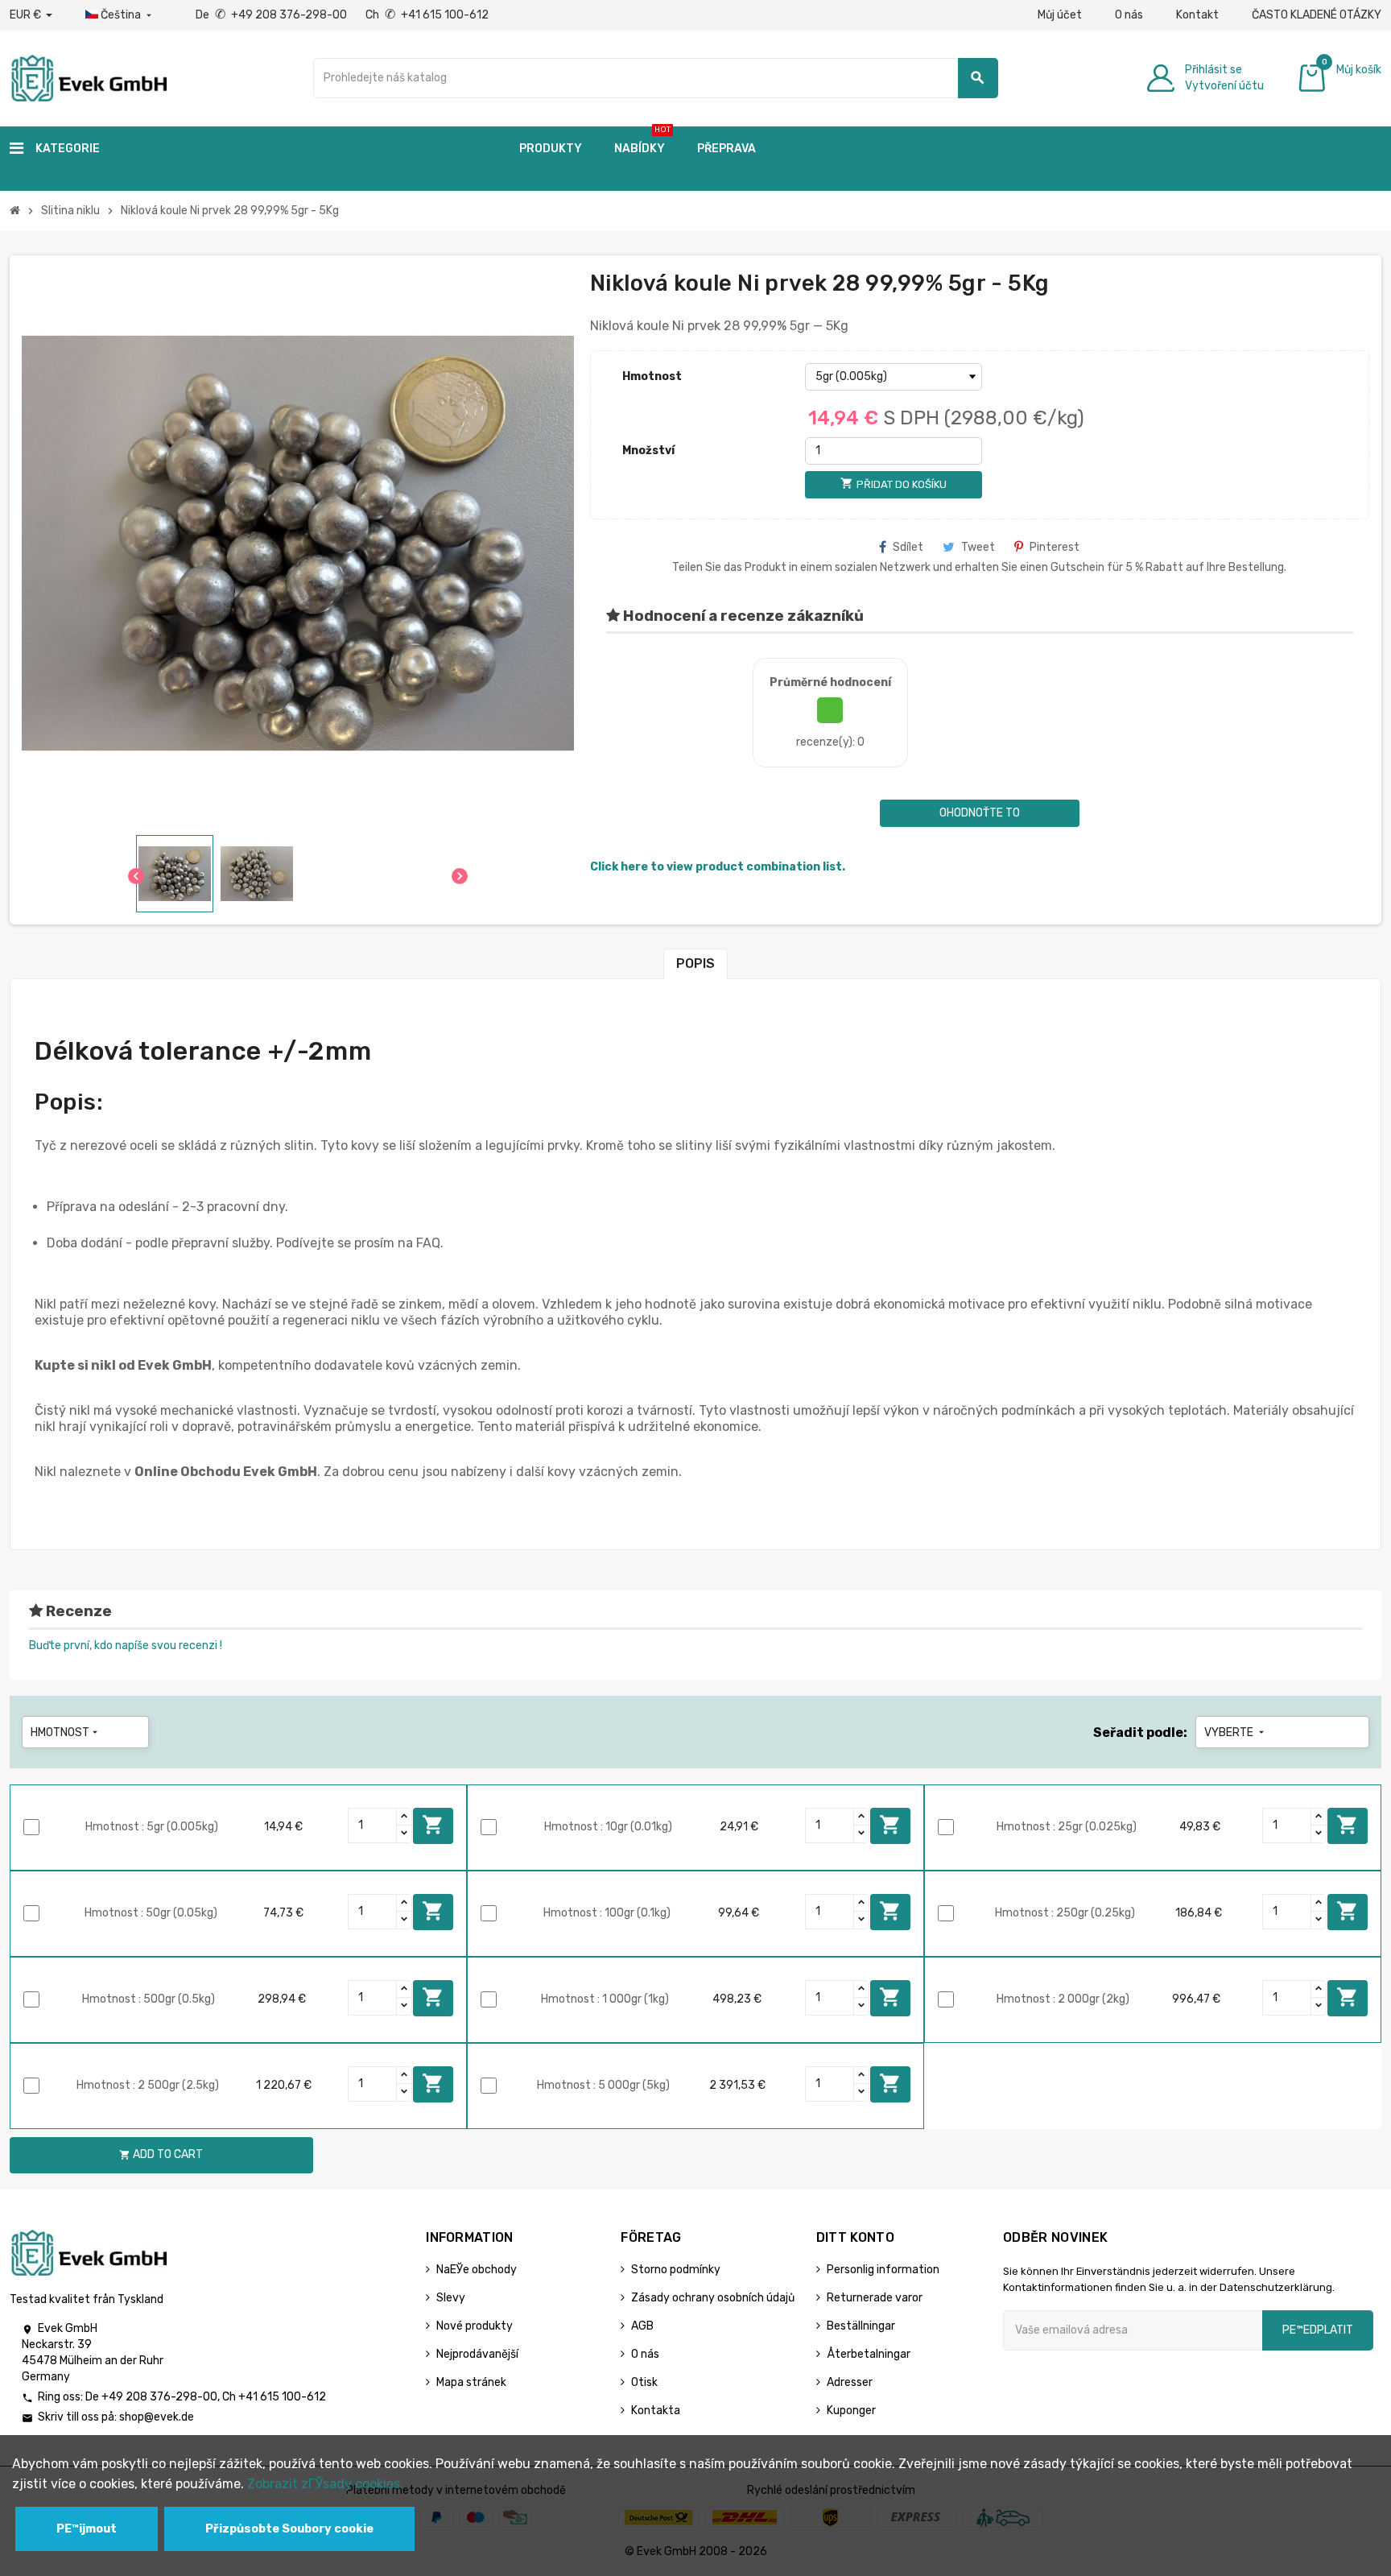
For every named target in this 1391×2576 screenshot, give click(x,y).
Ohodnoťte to (980, 813)
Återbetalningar (869, 2354)
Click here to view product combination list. (718, 867)
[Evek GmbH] (88, 77)
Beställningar (861, 2326)
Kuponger (851, 2411)
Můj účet (1060, 15)
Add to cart (433, 1825)
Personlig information (883, 2270)
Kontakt (1197, 15)
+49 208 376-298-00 (159, 2397)
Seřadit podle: (1140, 1732)
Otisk (644, 2382)
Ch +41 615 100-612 (427, 15)
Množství (648, 451)
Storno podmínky (676, 2270)
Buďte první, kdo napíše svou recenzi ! (126, 1646)
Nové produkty (475, 2326)
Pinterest (1055, 547)
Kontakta (656, 2411)
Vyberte (1236, 1732)
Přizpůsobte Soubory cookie (289, 2529)
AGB (642, 2326)
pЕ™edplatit (1318, 2330)
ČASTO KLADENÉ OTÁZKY (1317, 15)
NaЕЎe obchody (477, 2270)
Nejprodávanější (477, 2354)
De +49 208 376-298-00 (272, 15)
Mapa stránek (471, 2382)
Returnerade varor (875, 2298)
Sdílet (908, 547)
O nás (1129, 15)
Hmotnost (652, 376)
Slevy (451, 2298)
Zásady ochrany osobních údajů (713, 2298)
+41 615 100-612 (282, 2397)
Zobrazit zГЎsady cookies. (325, 2484)
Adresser (850, 2382)
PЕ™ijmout (87, 2529)
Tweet (978, 547)
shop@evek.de (157, 2417)
